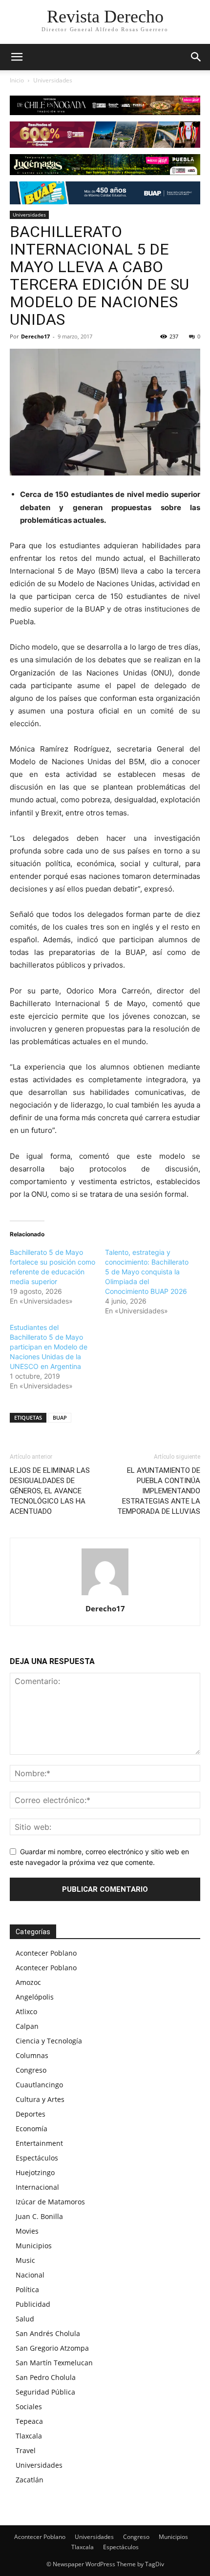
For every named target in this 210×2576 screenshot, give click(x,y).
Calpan (27, 2026)
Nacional (30, 2275)
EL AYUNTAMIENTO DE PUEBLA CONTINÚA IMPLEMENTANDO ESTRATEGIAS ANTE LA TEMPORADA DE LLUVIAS (159, 1491)
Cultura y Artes (40, 2099)
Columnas (32, 2055)
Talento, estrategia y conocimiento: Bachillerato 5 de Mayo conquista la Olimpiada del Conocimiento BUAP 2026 (147, 1272)
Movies (27, 2231)
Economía (31, 2129)
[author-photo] (105, 1595)
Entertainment (39, 2143)
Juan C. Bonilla (39, 2216)
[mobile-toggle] (17, 57)
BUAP (60, 1417)
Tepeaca (29, 2421)
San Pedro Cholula (46, 2377)
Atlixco (26, 2011)
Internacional (37, 2187)
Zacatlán (30, 2480)
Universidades (53, 80)
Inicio (17, 80)
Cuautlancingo (39, 2085)
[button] (196, 57)
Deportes (31, 2114)
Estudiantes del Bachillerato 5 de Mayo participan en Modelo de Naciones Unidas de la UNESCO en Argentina (49, 1347)
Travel (26, 2450)
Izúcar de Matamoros (50, 2202)
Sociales (29, 2407)
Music (25, 2260)
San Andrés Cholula (48, 2333)
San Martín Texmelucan (54, 2363)
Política (27, 2289)
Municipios (34, 2246)
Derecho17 (35, 336)
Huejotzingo (35, 2172)
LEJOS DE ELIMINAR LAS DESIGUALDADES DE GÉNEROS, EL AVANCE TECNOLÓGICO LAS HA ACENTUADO (50, 1491)
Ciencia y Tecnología (49, 2041)
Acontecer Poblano (46, 1953)
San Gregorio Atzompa (52, 2348)
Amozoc (28, 1982)
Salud (25, 2319)
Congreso (31, 2070)
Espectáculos (37, 2158)
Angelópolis (35, 1997)
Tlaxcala (29, 2436)
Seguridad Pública (45, 2392)
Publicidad (33, 2304)
